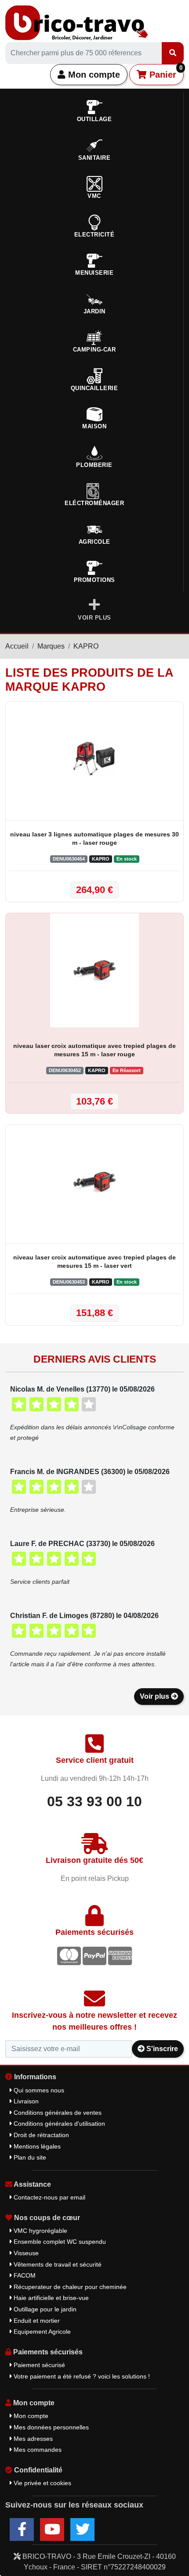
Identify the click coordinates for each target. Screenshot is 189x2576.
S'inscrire (161, 2049)
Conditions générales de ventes (57, 2113)
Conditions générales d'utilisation (58, 2124)
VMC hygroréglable (40, 2231)
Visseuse (25, 2253)
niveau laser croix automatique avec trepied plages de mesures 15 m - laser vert (94, 1261)
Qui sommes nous (38, 2090)
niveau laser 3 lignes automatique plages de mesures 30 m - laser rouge (94, 838)
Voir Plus (94, 618)
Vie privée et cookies (42, 2483)
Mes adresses (32, 2439)
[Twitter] (82, 2529)
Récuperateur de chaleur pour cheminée (69, 2287)
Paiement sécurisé (38, 2365)
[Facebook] (22, 2529)
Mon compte (93, 75)
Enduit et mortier (36, 2321)
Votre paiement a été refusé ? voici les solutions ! (81, 2376)
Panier (165, 72)
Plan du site (29, 2157)
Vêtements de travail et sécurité (57, 2264)
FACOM (24, 2275)
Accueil (17, 646)
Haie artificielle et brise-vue (50, 2298)
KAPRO (86, 646)
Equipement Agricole (41, 2332)
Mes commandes (37, 2450)
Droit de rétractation (40, 2135)
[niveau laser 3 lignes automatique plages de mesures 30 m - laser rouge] (94, 759)
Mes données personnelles (50, 2427)
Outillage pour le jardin (44, 2309)
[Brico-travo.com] (77, 22)
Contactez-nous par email (49, 2197)
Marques (51, 646)
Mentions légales (36, 2146)
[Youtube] (52, 2529)
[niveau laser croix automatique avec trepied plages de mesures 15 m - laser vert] (94, 1182)
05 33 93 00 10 (94, 1801)
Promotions (94, 580)
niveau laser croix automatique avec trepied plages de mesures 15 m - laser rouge (94, 1050)
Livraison (25, 2101)
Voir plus (155, 1696)
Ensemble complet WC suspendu (59, 2242)
